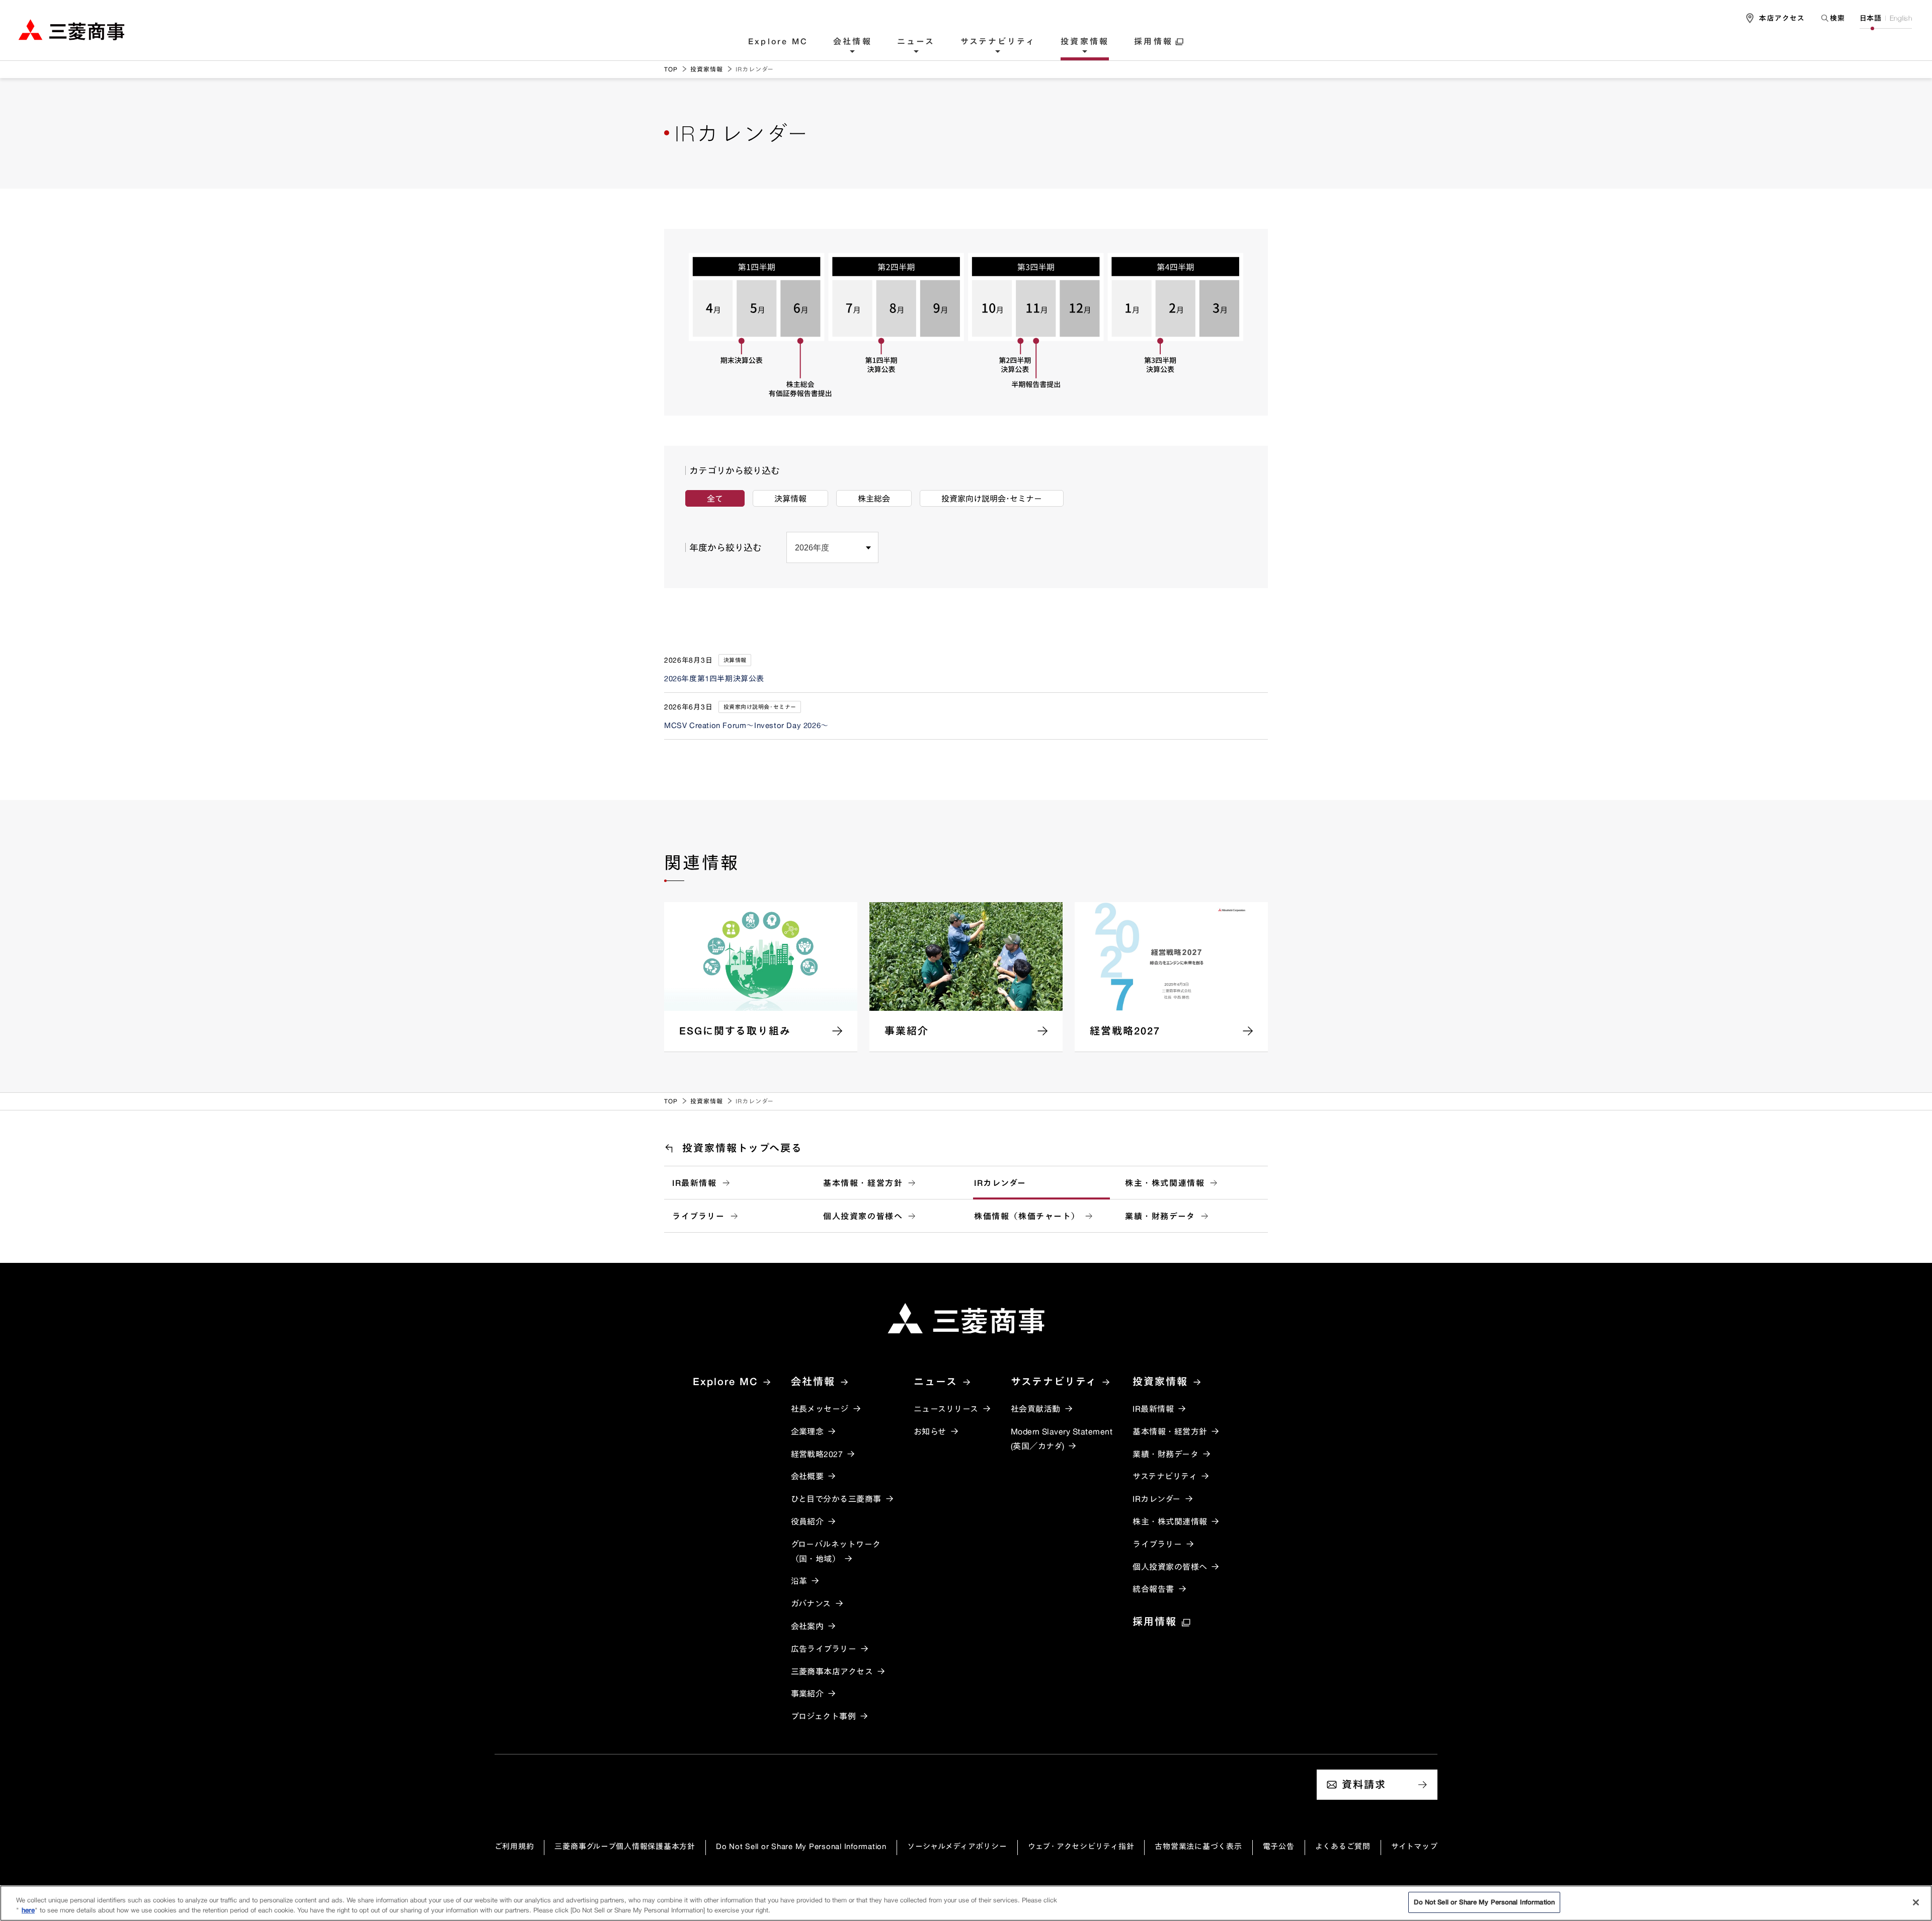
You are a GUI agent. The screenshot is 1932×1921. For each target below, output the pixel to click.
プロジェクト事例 (824, 1716)
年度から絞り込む (726, 547)
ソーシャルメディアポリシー (957, 1846)
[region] (966, 1903)
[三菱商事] (966, 1318)
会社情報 (853, 42)
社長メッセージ (820, 1409)
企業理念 (808, 1431)
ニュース (916, 42)
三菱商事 (71, 29)
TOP (671, 69)
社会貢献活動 (1036, 1409)
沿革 (799, 1581)
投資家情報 (1085, 42)
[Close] (1916, 1902)
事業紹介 (808, 1694)
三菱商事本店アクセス (832, 1671)
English (1901, 18)
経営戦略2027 (817, 1454)
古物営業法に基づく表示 (1198, 1846)
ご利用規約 (514, 1846)
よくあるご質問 (1343, 1846)
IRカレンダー (1000, 1183)
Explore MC (778, 42)
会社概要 (808, 1476)
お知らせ (930, 1431)
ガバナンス (811, 1604)
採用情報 (1153, 42)
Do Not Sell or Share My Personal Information (801, 1846)
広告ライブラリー (824, 1649)
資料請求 (1364, 1784)
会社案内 (808, 1626)
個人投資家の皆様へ (863, 1216)
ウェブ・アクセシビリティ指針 (1081, 1846)
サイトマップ (1415, 1846)
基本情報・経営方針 (863, 1183)
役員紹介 (808, 1522)
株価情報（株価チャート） (1027, 1216)
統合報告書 (1153, 1589)
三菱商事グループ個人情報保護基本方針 (625, 1846)
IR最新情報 (695, 1183)
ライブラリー (699, 1216)
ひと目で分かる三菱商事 (836, 1499)
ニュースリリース (946, 1409)
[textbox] (1832, 18)
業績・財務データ (1160, 1216)
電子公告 (1279, 1846)
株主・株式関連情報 (1165, 1183)
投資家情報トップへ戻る (742, 1148)
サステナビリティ (998, 42)
